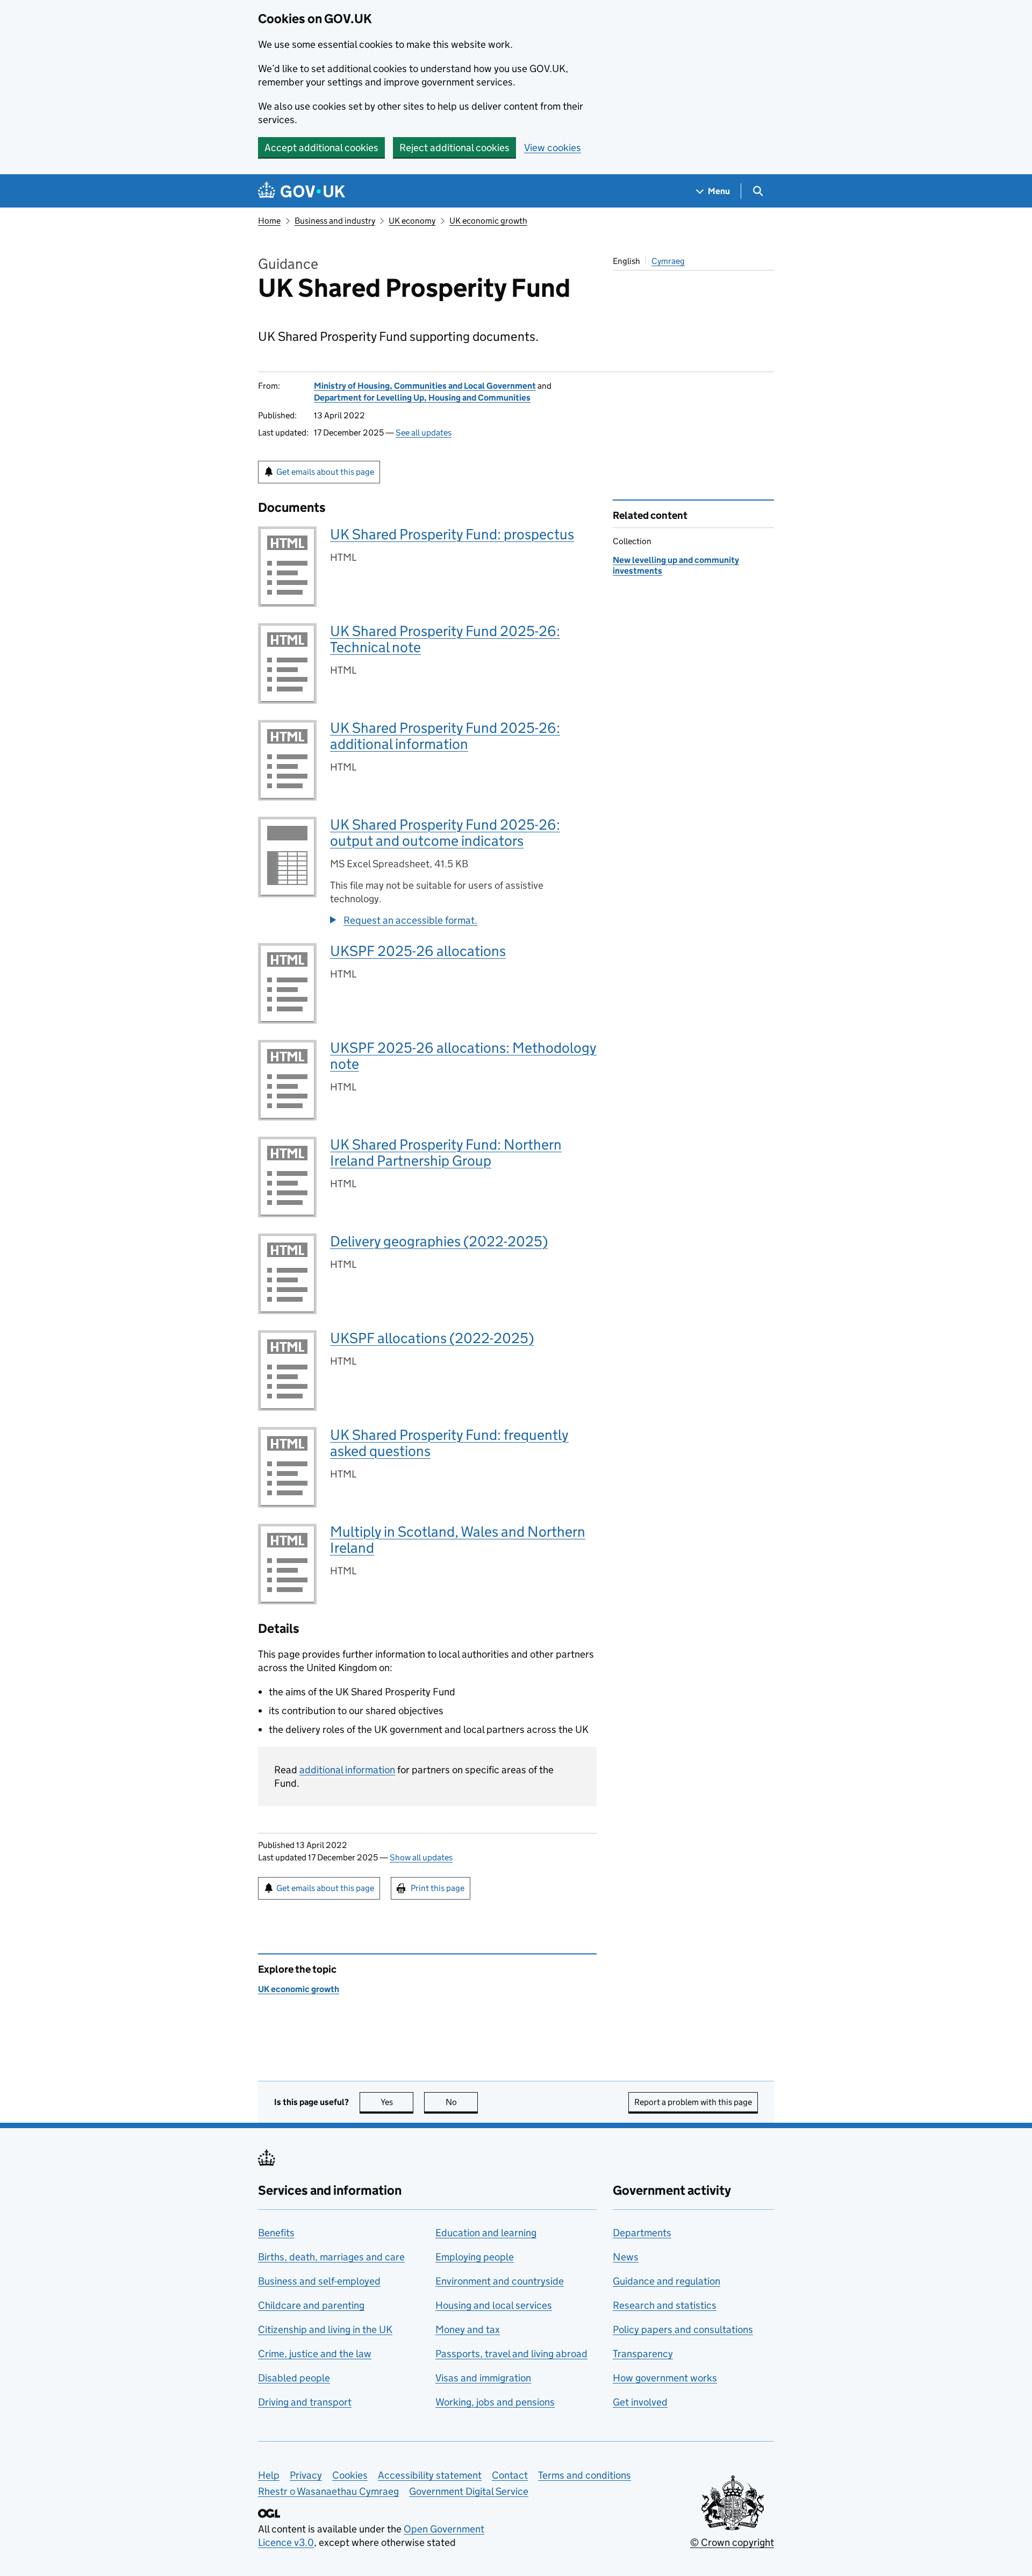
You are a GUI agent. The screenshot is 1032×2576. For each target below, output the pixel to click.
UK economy (412, 221)
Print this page (438, 1888)
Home (269, 221)
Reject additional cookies (454, 148)
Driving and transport (305, 2402)
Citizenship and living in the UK (325, 2329)
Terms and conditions (585, 2475)
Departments (642, 2233)
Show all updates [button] (421, 1857)
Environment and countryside (500, 2281)
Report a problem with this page (693, 2102)
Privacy (306, 2475)
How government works (665, 2378)
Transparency (643, 2354)
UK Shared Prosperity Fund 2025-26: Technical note (445, 639)
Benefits (276, 2233)
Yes (397, 2102)
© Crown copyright (732, 2542)
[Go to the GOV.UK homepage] (302, 191)
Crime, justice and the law (315, 2354)
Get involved (640, 2402)
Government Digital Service (469, 2491)
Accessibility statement (430, 2475)
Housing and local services (494, 2305)
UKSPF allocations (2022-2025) (432, 1338)
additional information (347, 1770)
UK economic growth (488, 221)
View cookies (553, 148)
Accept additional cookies (321, 148)
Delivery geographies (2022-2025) (439, 1241)
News (626, 2257)
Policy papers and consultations (683, 2329)
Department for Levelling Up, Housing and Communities (422, 398)
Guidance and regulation (666, 2281)
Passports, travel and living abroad (511, 2354)
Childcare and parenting (311, 2305)
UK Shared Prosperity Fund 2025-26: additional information (445, 736)
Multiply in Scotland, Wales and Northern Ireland (458, 1540)
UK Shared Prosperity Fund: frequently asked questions (449, 1443)
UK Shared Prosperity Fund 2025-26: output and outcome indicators (445, 833)
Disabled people (294, 2378)
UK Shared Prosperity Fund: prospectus (452, 534)
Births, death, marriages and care (331, 2257)
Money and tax (468, 2329)
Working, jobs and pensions (495, 2402)
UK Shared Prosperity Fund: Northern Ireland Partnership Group (446, 1153)
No (462, 2102)
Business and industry (335, 221)
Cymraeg (668, 261)
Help (269, 2475)
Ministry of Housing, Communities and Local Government (425, 386)
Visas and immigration (483, 2378)
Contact (510, 2475)
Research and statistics (665, 2305)
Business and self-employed (319, 2281)
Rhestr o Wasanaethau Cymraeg (328, 2491)
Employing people (475, 2257)
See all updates (424, 433)
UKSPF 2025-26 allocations (418, 951)
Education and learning (486, 2233)
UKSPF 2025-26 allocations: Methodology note (463, 1056)
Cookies (350, 2475)
